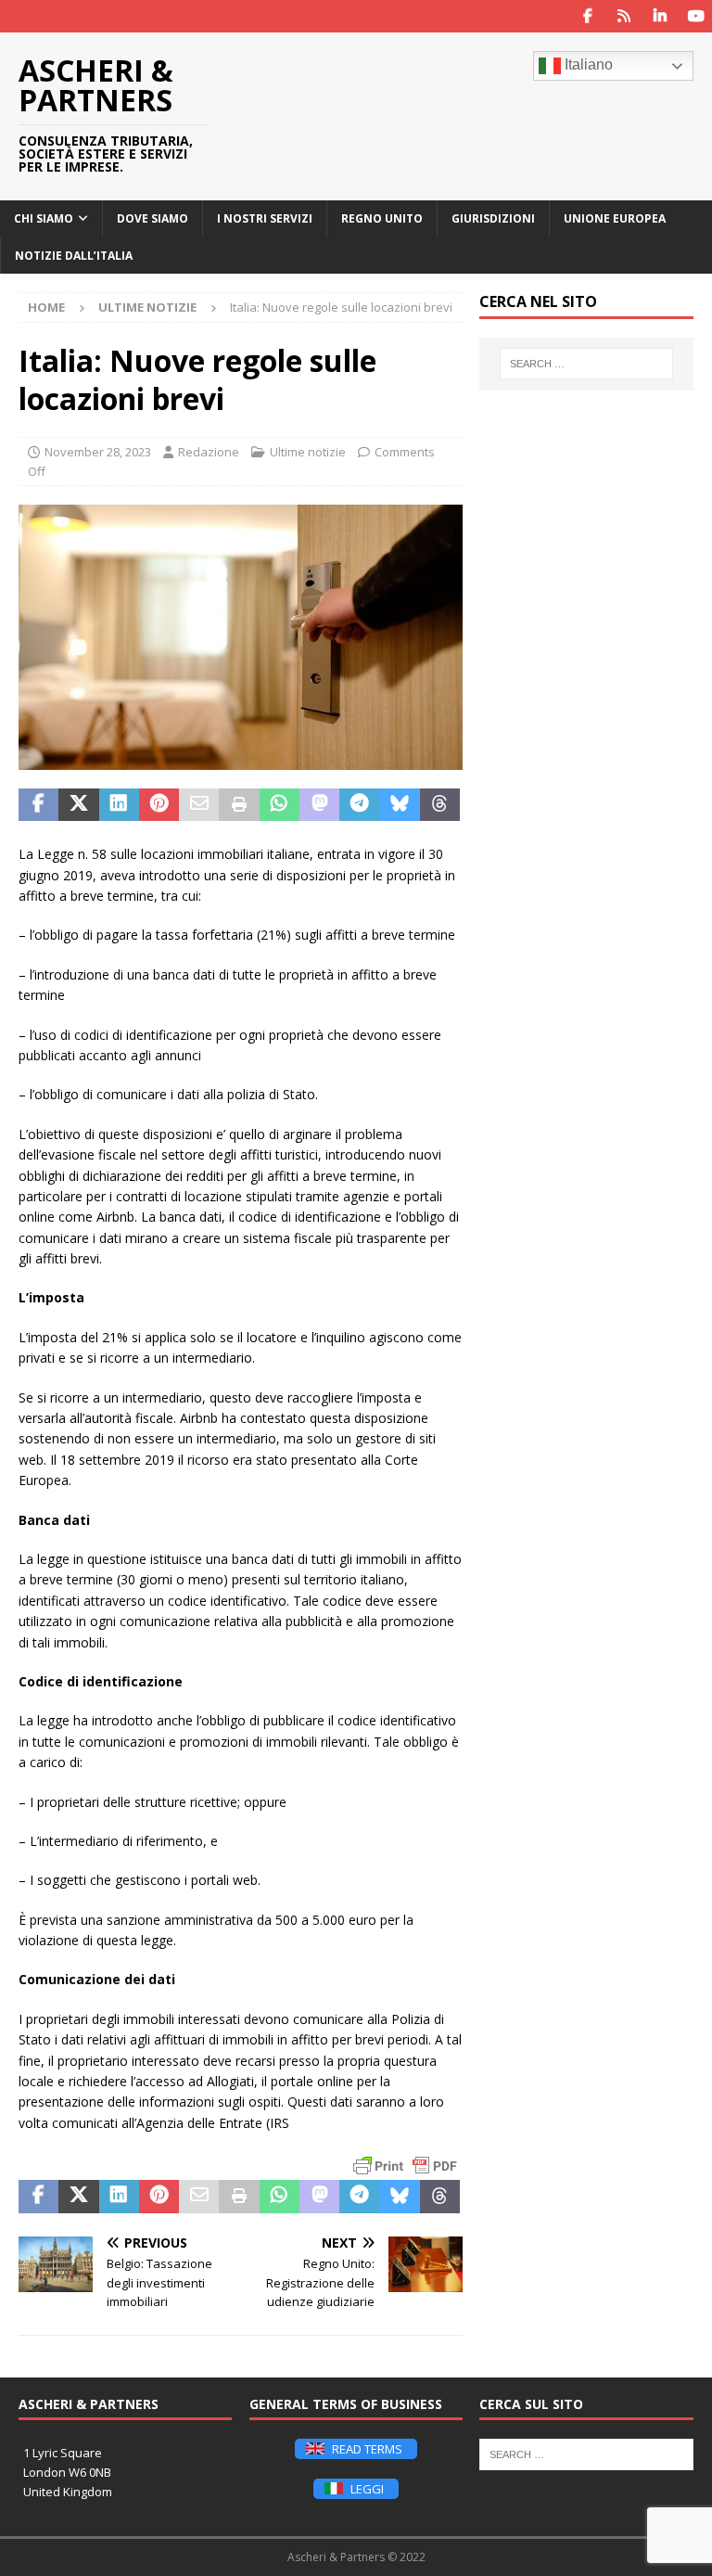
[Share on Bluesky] (400, 805)
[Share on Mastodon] (319, 805)
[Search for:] (586, 364)
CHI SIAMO (44, 218)
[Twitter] (623, 16)
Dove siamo (153, 218)
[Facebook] (587, 16)
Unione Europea (615, 218)
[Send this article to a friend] (199, 805)
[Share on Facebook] (38, 805)
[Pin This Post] (159, 805)
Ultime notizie (308, 452)
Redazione (209, 452)
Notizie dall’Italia (74, 256)
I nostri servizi (265, 218)
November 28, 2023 (98, 452)
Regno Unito (382, 218)
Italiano (587, 64)
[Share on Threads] (440, 805)
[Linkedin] (660, 16)
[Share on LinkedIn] (119, 805)
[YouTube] (696, 16)
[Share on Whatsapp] (280, 805)
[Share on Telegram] (359, 805)
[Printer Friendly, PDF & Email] (405, 2166)
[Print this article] (239, 805)
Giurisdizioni (493, 218)
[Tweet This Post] (78, 805)
